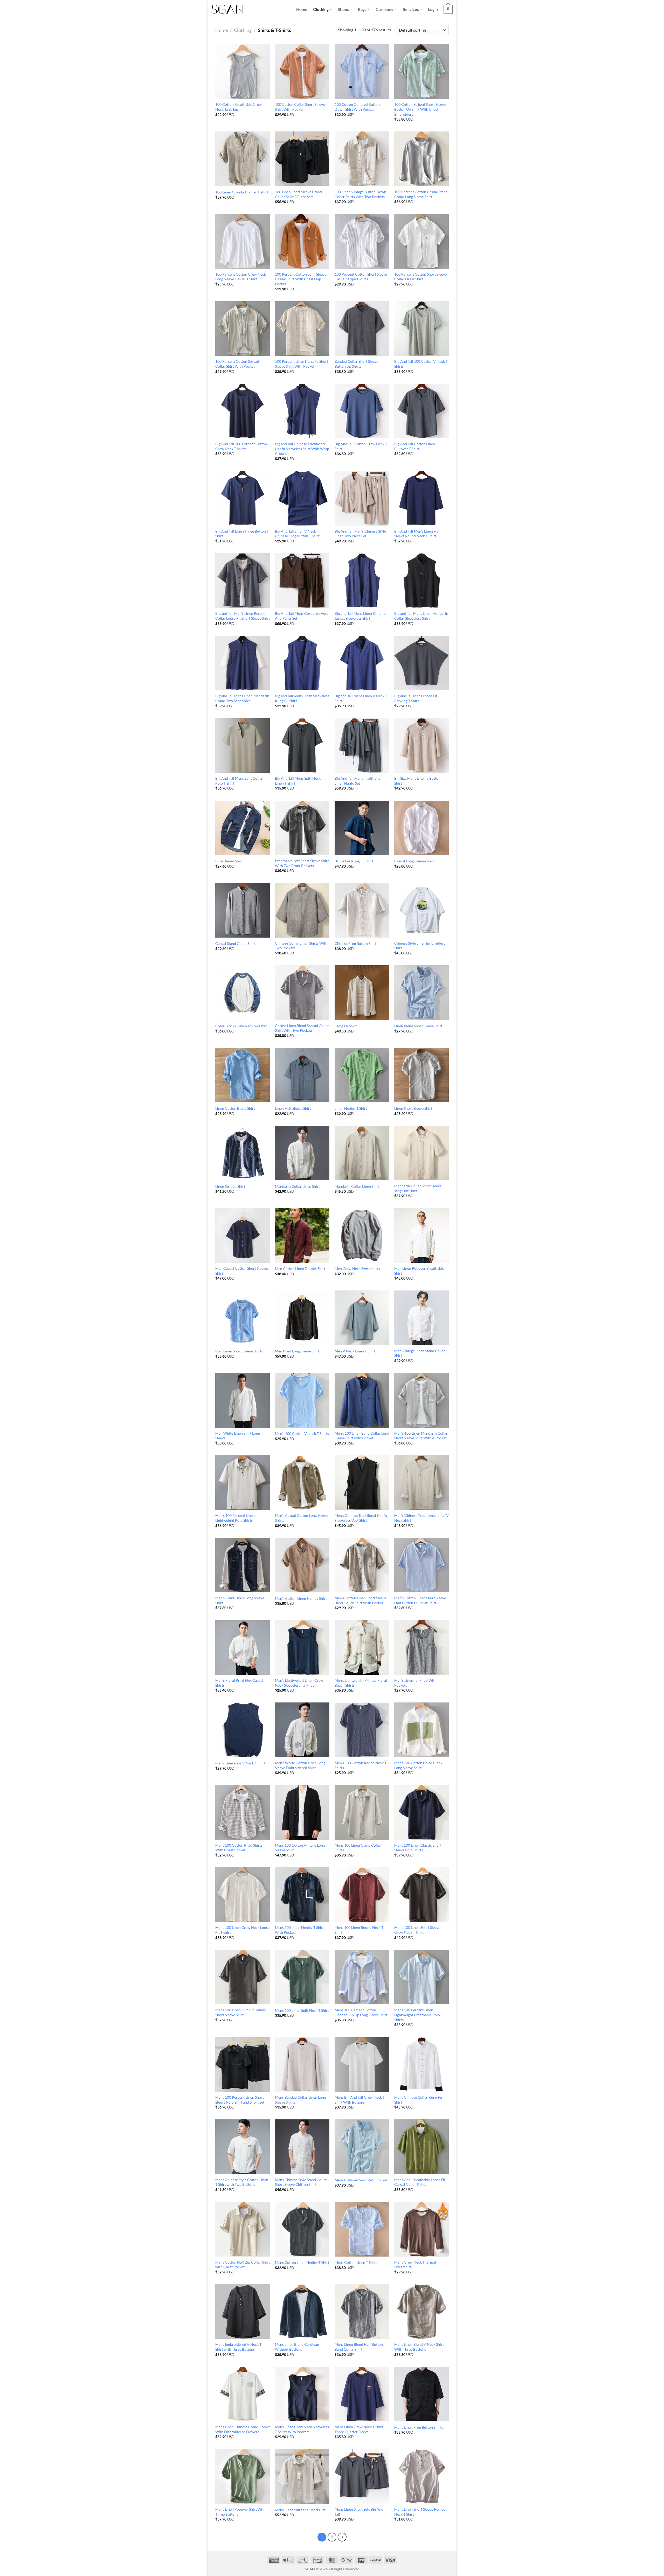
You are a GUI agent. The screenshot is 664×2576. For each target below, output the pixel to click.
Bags (362, 9)
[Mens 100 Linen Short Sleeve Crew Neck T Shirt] (421, 1895)
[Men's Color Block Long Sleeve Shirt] (243, 1565)
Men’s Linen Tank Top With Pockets (415, 1683)
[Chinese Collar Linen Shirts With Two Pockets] (302, 910)
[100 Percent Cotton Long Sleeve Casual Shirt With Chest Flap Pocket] (302, 241)
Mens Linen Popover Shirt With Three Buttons (240, 2512)
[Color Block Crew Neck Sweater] (243, 993)
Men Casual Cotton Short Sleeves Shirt (242, 1271)
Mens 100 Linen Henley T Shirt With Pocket (299, 1930)
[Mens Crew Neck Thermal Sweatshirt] (421, 2229)
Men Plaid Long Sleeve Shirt (297, 1351)
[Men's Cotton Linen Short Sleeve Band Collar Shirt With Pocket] (362, 1565)
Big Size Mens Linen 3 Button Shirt (417, 781)
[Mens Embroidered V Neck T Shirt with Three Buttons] (243, 2312)
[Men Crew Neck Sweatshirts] (362, 1235)
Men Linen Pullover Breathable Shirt (419, 1271)
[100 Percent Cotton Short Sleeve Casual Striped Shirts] (362, 241)
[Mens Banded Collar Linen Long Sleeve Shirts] (302, 2064)
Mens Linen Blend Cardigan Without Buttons (297, 2347)
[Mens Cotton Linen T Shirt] (362, 2229)
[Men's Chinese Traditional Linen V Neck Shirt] (421, 1483)
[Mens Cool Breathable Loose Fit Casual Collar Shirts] (421, 2147)
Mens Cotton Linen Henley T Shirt (302, 2262)
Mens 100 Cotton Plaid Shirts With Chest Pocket (239, 1848)
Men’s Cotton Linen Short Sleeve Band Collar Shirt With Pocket (360, 1600)
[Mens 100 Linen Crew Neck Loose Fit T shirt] (243, 1895)
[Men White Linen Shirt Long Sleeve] (243, 1400)
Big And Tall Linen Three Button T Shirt (242, 534)
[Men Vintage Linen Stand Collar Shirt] (421, 1318)
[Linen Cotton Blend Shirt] (243, 1075)
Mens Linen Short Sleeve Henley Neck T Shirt (420, 2512)
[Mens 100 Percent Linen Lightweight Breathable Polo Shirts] (421, 1977)
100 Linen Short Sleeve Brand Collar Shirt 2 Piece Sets (298, 194)
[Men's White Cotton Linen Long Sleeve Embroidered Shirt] (302, 1730)
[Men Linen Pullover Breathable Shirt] (421, 1235)
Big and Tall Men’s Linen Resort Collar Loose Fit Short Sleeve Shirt (243, 616)
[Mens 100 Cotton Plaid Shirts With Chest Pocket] (243, 1812)
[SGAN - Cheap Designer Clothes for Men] (227, 9)
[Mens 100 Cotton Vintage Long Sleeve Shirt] (302, 1812)
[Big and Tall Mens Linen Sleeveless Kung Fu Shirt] (302, 663)
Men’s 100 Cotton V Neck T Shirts (302, 1433)
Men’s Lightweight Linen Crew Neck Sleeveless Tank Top (299, 1683)
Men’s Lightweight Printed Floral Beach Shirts (361, 1683)
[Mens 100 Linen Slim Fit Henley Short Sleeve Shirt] (243, 1977)
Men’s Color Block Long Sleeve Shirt (240, 1600)
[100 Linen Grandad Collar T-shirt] (243, 159)
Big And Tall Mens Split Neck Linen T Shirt (298, 781)
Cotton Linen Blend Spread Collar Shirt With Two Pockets (302, 1028)
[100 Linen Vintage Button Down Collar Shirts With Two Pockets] (362, 159)
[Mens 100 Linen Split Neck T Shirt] (302, 1977)
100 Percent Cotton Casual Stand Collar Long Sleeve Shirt (421, 194)
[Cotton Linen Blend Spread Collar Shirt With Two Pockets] (302, 993)
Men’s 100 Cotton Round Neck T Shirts (361, 1765)
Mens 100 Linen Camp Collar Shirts (358, 1848)
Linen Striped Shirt (230, 1186)
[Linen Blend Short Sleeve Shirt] (421, 993)
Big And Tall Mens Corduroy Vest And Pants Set (301, 616)
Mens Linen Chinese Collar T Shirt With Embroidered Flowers (243, 2429)
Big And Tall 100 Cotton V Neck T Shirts (421, 364)
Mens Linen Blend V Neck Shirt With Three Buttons (419, 2347)
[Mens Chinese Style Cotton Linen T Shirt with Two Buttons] (243, 2147)
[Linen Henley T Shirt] (362, 1075)
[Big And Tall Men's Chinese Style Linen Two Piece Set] (362, 498)
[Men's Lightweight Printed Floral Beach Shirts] (362, 1647)
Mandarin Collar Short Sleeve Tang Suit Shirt (418, 1188)
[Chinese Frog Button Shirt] (362, 910)
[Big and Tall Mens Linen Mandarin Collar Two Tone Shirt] (243, 663)
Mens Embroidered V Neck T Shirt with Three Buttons (238, 2347)
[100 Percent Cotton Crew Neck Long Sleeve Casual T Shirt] (243, 241)
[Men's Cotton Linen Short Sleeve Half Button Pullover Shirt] (421, 1565)
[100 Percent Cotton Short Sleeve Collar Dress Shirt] (421, 241)
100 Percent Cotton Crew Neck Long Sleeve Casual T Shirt (241, 277)
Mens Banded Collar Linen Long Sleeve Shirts (300, 2100)
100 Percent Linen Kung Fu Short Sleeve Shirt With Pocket (302, 364)
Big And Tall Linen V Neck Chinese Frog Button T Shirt (297, 534)
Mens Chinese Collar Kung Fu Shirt (418, 2100)
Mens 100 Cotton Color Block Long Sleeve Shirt (418, 1765)
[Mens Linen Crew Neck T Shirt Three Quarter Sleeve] (362, 2394)
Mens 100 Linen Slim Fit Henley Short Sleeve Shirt (241, 2012)
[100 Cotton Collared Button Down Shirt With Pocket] (362, 72)
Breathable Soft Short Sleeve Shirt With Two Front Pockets (302, 863)
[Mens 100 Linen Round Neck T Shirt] (362, 1895)
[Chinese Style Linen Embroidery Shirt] (421, 910)
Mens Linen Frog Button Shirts (419, 2427)
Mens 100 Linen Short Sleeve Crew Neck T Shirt (417, 1930)
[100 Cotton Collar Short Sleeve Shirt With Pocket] (302, 72)
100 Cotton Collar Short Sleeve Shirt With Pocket (300, 107)
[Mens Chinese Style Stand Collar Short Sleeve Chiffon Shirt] (302, 2147)
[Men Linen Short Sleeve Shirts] (243, 1318)
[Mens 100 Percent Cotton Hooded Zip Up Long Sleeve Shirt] (362, 1977)
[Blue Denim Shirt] (243, 828)
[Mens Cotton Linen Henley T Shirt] (302, 2229)
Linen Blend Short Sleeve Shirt (418, 1026)
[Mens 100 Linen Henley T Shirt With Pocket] (302, 1895)
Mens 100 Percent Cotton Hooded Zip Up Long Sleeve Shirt (361, 2012)
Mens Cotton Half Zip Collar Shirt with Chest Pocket (243, 2265)
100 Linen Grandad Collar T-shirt (242, 192)
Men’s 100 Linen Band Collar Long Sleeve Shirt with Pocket (362, 1436)
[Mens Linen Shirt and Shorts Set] (302, 2476)
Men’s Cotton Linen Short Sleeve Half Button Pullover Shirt (420, 1600)
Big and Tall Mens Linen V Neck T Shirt (361, 698)
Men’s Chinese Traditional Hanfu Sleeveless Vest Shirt (361, 1518)
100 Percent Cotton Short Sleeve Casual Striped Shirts (361, 277)
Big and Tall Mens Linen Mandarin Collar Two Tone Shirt (242, 698)
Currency (385, 9)
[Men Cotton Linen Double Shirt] (302, 1235)
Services (411, 9)
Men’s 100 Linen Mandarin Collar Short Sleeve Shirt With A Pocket (421, 1436)
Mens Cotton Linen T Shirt (356, 2262)
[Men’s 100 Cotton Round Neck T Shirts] (362, 1730)
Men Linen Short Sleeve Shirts (239, 1351)
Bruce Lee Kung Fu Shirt (354, 861)
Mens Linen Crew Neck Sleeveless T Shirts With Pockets (302, 2429)
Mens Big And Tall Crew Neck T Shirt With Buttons (360, 2100)
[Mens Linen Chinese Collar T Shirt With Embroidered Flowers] (243, 2394)
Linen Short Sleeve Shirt (413, 1108)
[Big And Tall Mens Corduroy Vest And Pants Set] (302, 581)
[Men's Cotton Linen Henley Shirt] (302, 1565)
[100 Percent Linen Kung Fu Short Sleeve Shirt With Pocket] (302, 329)
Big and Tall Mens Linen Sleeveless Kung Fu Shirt (302, 698)
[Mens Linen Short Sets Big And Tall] (362, 2476)
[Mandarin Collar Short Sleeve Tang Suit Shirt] (421, 1153)
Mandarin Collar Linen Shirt (297, 1186)
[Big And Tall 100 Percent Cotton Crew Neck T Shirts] (243, 411)
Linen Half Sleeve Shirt (293, 1108)
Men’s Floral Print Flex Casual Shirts (239, 1683)
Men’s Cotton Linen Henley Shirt (301, 1598)
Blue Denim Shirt (229, 861)
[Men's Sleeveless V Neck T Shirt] (243, 1730)
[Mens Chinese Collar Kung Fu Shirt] (421, 2064)
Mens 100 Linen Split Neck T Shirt (302, 2010)
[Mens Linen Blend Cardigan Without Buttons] (302, 2312)
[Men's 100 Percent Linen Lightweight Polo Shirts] (243, 1483)
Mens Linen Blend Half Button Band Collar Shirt (359, 2347)
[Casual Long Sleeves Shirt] (421, 828)
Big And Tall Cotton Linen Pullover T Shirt (415, 446)
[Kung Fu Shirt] (362, 993)
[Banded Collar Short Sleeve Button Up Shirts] (362, 329)
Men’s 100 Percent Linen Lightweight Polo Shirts (235, 1518)
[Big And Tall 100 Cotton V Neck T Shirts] (421, 329)
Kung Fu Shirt (346, 1026)
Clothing (321, 9)
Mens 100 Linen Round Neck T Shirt (359, 1930)
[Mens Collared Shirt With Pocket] (362, 2147)
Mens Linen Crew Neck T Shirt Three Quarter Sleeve (359, 2429)
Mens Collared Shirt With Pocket (361, 2180)
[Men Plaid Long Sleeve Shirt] (302, 1318)
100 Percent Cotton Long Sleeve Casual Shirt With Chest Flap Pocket (301, 279)
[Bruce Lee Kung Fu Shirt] (362, 828)
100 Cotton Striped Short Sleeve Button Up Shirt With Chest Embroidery (420, 109)
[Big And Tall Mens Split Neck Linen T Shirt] (302, 745)
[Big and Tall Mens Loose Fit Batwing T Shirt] (421, 663)
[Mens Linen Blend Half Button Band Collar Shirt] (362, 2312)
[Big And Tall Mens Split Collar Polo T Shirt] (243, 745)
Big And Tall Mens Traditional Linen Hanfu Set (358, 781)
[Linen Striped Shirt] (243, 1153)
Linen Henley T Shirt (351, 1108)
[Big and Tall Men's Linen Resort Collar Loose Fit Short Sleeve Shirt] (243, 581)
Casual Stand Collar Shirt (235, 943)
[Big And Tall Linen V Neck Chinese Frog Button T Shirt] (302, 498)
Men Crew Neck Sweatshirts (357, 1269)
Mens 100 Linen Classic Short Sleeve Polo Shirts (418, 1848)
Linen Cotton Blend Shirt (235, 1108)
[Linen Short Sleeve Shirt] (421, 1075)
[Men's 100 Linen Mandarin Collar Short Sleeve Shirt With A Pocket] (421, 1400)
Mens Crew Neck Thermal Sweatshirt (415, 2265)
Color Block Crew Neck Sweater (241, 1026)
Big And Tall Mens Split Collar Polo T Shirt (239, 781)
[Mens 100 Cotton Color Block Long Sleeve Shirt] (421, 1730)
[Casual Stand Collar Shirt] (243, 910)
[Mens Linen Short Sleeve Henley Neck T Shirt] (421, 2476)
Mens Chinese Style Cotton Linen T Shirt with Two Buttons (242, 2182)
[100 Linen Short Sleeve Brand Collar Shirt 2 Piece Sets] (302, 159)
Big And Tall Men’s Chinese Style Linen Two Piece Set (360, 534)
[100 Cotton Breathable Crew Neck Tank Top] (243, 72)
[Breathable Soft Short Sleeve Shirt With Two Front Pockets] (302, 828)
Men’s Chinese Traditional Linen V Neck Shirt (421, 1518)
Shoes (343, 9)
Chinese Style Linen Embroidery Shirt (420, 946)
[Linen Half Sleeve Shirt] (302, 1075)
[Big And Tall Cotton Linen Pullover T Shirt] (421, 411)
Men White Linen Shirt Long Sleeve (238, 1436)
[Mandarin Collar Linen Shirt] (302, 1153)
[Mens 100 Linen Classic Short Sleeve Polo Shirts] (421, 1812)
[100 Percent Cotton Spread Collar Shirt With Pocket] (243, 329)
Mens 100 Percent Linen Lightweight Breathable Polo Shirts (417, 2015)
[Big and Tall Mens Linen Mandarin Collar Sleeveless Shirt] (421, 581)
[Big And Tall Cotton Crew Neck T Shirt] (362, 411)
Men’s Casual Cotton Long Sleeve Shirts (301, 1518)
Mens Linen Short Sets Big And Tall (359, 2512)
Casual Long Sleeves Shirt (414, 861)
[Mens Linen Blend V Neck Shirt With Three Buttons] (421, 2312)
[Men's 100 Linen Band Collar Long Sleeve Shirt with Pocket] (362, 1400)
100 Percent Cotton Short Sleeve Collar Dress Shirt (420, 277)
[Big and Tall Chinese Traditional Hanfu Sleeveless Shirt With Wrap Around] (302, 411)
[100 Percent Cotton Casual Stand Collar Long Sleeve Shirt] (421, 159)
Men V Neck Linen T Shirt (355, 1351)
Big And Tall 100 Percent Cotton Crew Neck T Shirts (241, 446)
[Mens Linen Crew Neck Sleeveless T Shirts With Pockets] (302, 2394)
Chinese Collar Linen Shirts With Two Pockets (301, 946)
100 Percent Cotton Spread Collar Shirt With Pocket (237, 364)
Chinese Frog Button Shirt (355, 943)
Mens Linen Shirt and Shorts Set (300, 2510)
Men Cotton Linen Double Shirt (300, 1269)
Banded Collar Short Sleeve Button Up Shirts (356, 364)
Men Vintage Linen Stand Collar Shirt (420, 1353)
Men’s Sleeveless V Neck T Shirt (240, 1763)
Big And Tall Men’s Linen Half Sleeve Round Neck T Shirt (417, 534)
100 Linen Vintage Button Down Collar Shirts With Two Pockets (360, 194)
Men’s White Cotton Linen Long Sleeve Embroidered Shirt (300, 1765)
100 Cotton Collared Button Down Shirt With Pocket (357, 107)
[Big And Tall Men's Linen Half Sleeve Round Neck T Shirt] (421, 498)
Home (302, 9)
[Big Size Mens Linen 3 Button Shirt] (421, 745)
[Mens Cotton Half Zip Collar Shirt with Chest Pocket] (243, 2229)
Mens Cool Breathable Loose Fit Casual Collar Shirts (420, 2182)
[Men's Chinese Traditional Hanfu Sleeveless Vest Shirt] (362, 1483)
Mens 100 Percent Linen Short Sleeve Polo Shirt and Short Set (240, 2100)
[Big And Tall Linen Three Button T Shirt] (243, 498)
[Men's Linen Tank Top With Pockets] (421, 1647)
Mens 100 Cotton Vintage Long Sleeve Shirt (300, 1848)
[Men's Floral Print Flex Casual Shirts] (243, 1647)
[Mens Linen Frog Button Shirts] (421, 2394)
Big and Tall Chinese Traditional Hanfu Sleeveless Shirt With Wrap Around (302, 449)
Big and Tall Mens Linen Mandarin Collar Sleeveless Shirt (421, 616)
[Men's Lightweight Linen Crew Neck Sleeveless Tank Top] (302, 1647)
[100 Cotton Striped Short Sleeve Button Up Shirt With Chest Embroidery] (421, 72)
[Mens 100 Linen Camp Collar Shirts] (362, 1812)
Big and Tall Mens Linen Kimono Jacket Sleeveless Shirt (360, 616)
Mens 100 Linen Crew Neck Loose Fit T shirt (242, 1930)
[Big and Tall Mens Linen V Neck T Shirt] (362, 663)
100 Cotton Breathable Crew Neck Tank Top (238, 107)
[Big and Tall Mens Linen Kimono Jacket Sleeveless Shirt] (362, 581)
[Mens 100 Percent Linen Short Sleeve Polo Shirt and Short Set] (243, 2064)
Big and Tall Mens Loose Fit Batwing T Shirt (416, 698)
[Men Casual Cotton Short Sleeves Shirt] (243, 1235)
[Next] (342, 2537)
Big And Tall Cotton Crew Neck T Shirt (361, 446)
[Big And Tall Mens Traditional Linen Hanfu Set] (362, 745)
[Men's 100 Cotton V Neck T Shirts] (302, 1400)
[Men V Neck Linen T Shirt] (362, 1318)
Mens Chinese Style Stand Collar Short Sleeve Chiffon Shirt (301, 2182)
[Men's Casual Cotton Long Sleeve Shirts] (302, 1483)
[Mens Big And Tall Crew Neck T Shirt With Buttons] (362, 2064)
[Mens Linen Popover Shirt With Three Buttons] (243, 2476)
